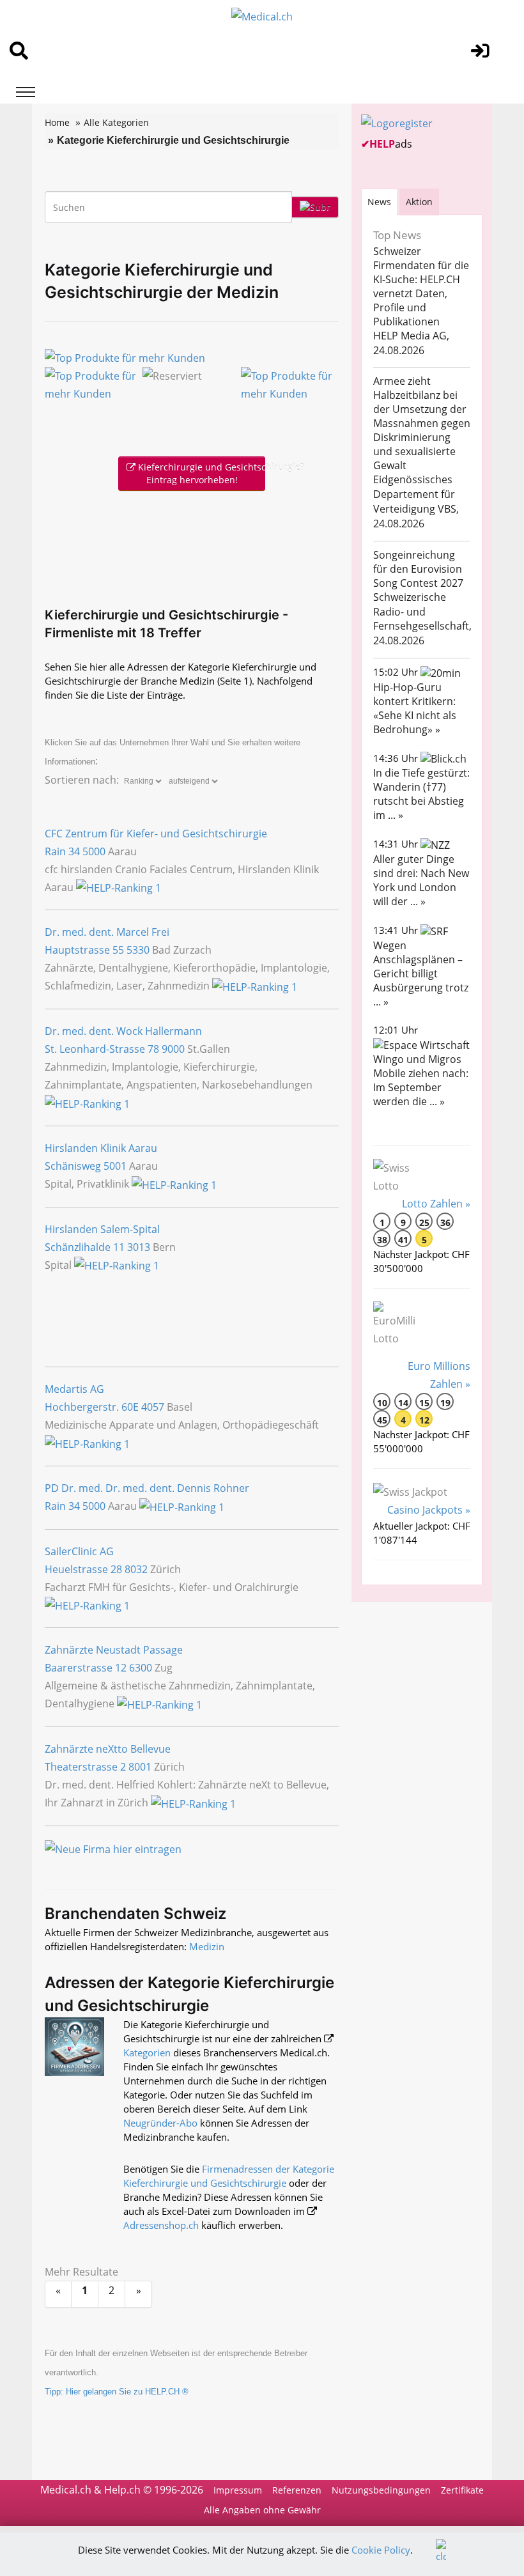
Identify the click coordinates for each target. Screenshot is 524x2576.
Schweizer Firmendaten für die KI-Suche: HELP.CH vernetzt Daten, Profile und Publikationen (421, 286)
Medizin (207, 1946)
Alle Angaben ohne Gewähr (262, 2510)
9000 (173, 1049)
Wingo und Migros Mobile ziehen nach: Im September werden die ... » (421, 1080)
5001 (115, 1166)
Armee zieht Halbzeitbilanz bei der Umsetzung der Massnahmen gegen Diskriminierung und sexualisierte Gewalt (422, 423)
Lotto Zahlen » (436, 1204)
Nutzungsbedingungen (381, 2490)
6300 (141, 1668)
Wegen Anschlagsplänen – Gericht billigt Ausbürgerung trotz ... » (421, 974)
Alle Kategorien (116, 122)
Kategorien (147, 2052)
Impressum (238, 2490)
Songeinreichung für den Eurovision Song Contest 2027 (418, 569)
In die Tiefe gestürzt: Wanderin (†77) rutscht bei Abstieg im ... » (421, 794)
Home (57, 122)
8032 (136, 1569)
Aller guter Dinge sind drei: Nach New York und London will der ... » (421, 880)
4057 (153, 1407)
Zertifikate (462, 2490)
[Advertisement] (194, 546)
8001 (140, 1767)
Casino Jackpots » (429, 1510)
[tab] (379, 202)
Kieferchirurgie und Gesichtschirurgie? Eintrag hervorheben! (200, 473)
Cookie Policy (381, 2550)
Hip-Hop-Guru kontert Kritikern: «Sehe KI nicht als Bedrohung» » (415, 708)
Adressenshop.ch (161, 2225)
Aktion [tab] (419, 202)
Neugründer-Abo (160, 2123)
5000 (94, 851)
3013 (139, 1247)
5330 (138, 950)
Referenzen (297, 2490)
